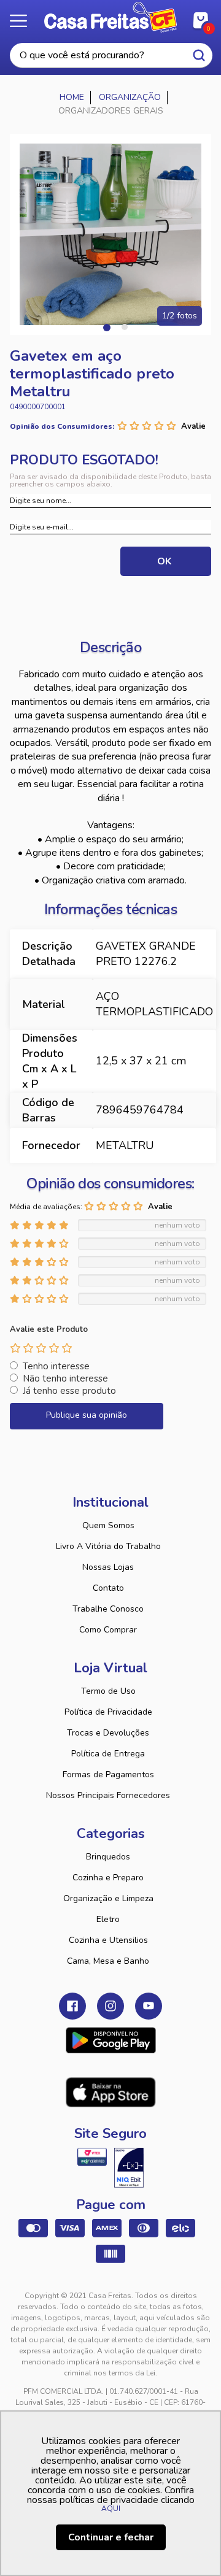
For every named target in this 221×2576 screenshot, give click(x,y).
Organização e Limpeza (108, 1898)
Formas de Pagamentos (108, 1774)
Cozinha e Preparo (108, 1878)
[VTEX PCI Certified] (92, 2157)
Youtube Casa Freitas (149, 2006)
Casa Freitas (110, 17)
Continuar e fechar (111, 2537)
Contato (108, 1588)
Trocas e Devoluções (108, 1733)
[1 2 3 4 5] (41, 1348)
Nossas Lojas (108, 1567)
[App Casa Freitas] (111, 2040)
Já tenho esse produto (69, 1391)
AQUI (111, 2509)
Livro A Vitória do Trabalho (108, 1546)
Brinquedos (108, 1857)
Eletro (108, 1919)
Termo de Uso (108, 1691)
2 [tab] (125, 327)
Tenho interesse (56, 1366)
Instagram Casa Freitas (110, 2006)
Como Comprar (108, 1630)
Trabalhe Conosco (108, 1609)
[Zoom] (110, 234)
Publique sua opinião (87, 1415)
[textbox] (111, 56)
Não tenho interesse (65, 1378)
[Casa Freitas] (72, 98)
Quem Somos (108, 1525)
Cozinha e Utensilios (108, 1940)
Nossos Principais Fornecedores (108, 1795)
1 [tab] (106, 327)
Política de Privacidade (108, 1712)
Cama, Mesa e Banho (108, 1961)
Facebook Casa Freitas (72, 2006)
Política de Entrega (108, 1754)
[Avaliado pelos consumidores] (129, 2167)
